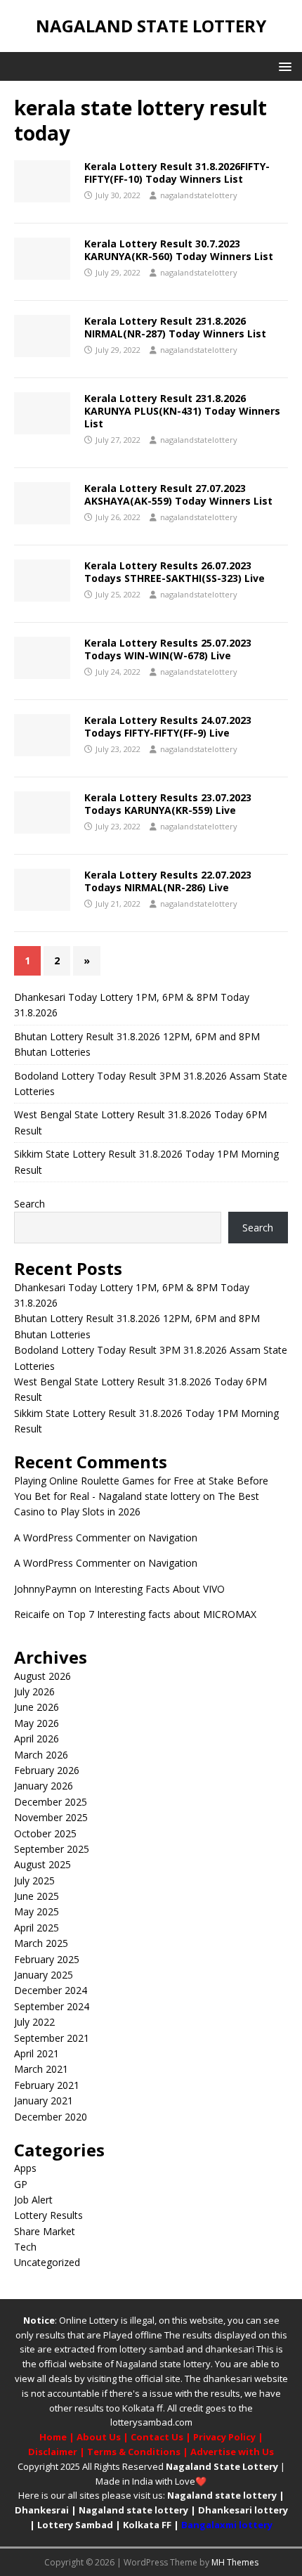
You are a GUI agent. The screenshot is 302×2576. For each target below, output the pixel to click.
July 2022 (34, 2022)
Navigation (173, 1538)
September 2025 (52, 1849)
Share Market (45, 2231)
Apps (25, 2168)
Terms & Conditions (134, 2452)
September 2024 (52, 2006)
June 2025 (37, 1896)
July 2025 (34, 1881)
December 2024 (51, 1990)
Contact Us (157, 2437)
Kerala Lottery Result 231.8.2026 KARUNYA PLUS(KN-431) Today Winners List (182, 411)
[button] (283, 66)
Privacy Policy (224, 2437)
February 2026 (47, 1770)
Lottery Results (48, 2215)
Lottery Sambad (75, 2525)
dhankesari (230, 2349)
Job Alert (33, 2200)
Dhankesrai (42, 2510)
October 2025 (45, 1833)
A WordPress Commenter (72, 1538)
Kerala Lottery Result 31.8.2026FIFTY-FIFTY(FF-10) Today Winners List (177, 173)
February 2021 (47, 2085)
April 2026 (37, 1739)
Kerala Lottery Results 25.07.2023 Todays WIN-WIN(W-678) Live (168, 649)
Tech (25, 2247)
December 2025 (51, 1802)
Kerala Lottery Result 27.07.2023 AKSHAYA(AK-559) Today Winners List (178, 494)
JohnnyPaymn (45, 1589)
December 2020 (51, 2117)
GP (21, 2184)
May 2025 (37, 1911)
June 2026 (37, 1707)
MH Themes (235, 2562)
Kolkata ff (143, 2408)
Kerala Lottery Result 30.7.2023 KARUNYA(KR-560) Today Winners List (179, 250)
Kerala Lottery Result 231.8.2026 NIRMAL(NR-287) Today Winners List (175, 327)
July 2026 (34, 1691)
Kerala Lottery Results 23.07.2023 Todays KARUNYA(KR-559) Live (168, 804)
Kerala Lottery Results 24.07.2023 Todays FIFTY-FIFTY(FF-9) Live (168, 726)
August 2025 (42, 1864)
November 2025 (51, 1817)
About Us (99, 2437)
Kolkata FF (147, 2525)
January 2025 (44, 1975)
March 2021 (41, 2069)
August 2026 (42, 1676)
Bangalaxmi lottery (227, 2525)
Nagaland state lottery (163, 2364)
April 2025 (37, 1928)
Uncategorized (47, 2262)
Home (53, 2437)
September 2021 (52, 2038)
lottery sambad (152, 2349)
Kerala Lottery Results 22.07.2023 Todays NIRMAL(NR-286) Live (168, 881)
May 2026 (37, 1723)
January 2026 (44, 1786)
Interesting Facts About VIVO (159, 1589)
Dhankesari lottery (243, 2510)
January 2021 (44, 2101)
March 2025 (41, 1943)
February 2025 (47, 1959)
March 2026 (41, 1755)
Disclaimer (53, 2452)
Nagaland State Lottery (222, 2466)
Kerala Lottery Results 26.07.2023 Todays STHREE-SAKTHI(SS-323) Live (175, 572)
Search (29, 1204)
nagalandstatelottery (199, 195)
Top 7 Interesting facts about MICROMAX (162, 1614)
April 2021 (37, 2053)
